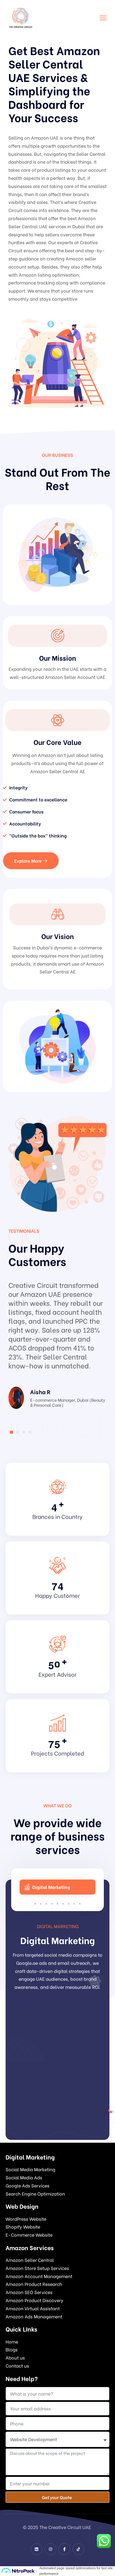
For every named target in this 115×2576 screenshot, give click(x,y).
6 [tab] (63, 1904)
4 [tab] (52, 1904)
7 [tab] (69, 1904)
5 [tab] (57, 1904)
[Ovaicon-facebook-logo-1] (64, 2549)
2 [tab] (41, 1904)
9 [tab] (80, 1904)
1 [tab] (35, 1904)
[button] (11, 1432)
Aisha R (40, 1391)
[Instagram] (51, 2549)
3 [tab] (46, 1904)
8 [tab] (74, 1904)
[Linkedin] (37, 2549)
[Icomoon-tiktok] (78, 2549)
